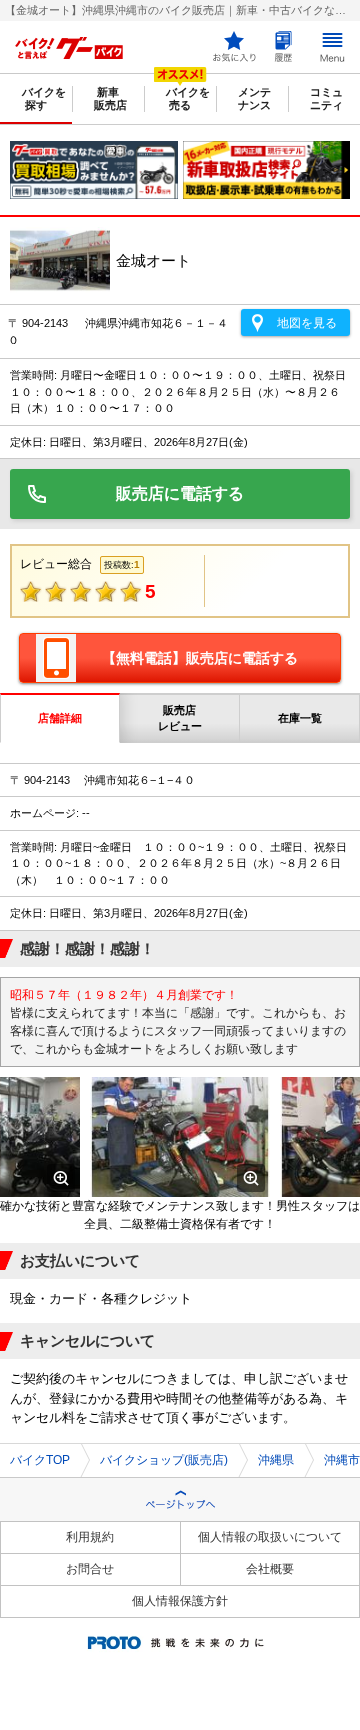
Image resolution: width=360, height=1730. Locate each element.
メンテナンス (254, 98)
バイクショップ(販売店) (164, 1460)
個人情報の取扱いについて (270, 1537)
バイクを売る (188, 98)
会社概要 (270, 1569)
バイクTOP (40, 1460)
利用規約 (90, 1537)
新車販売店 (110, 98)
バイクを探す (44, 98)
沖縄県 (276, 1460)
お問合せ (90, 1569)
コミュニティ (326, 98)
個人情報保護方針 (180, 1601)
